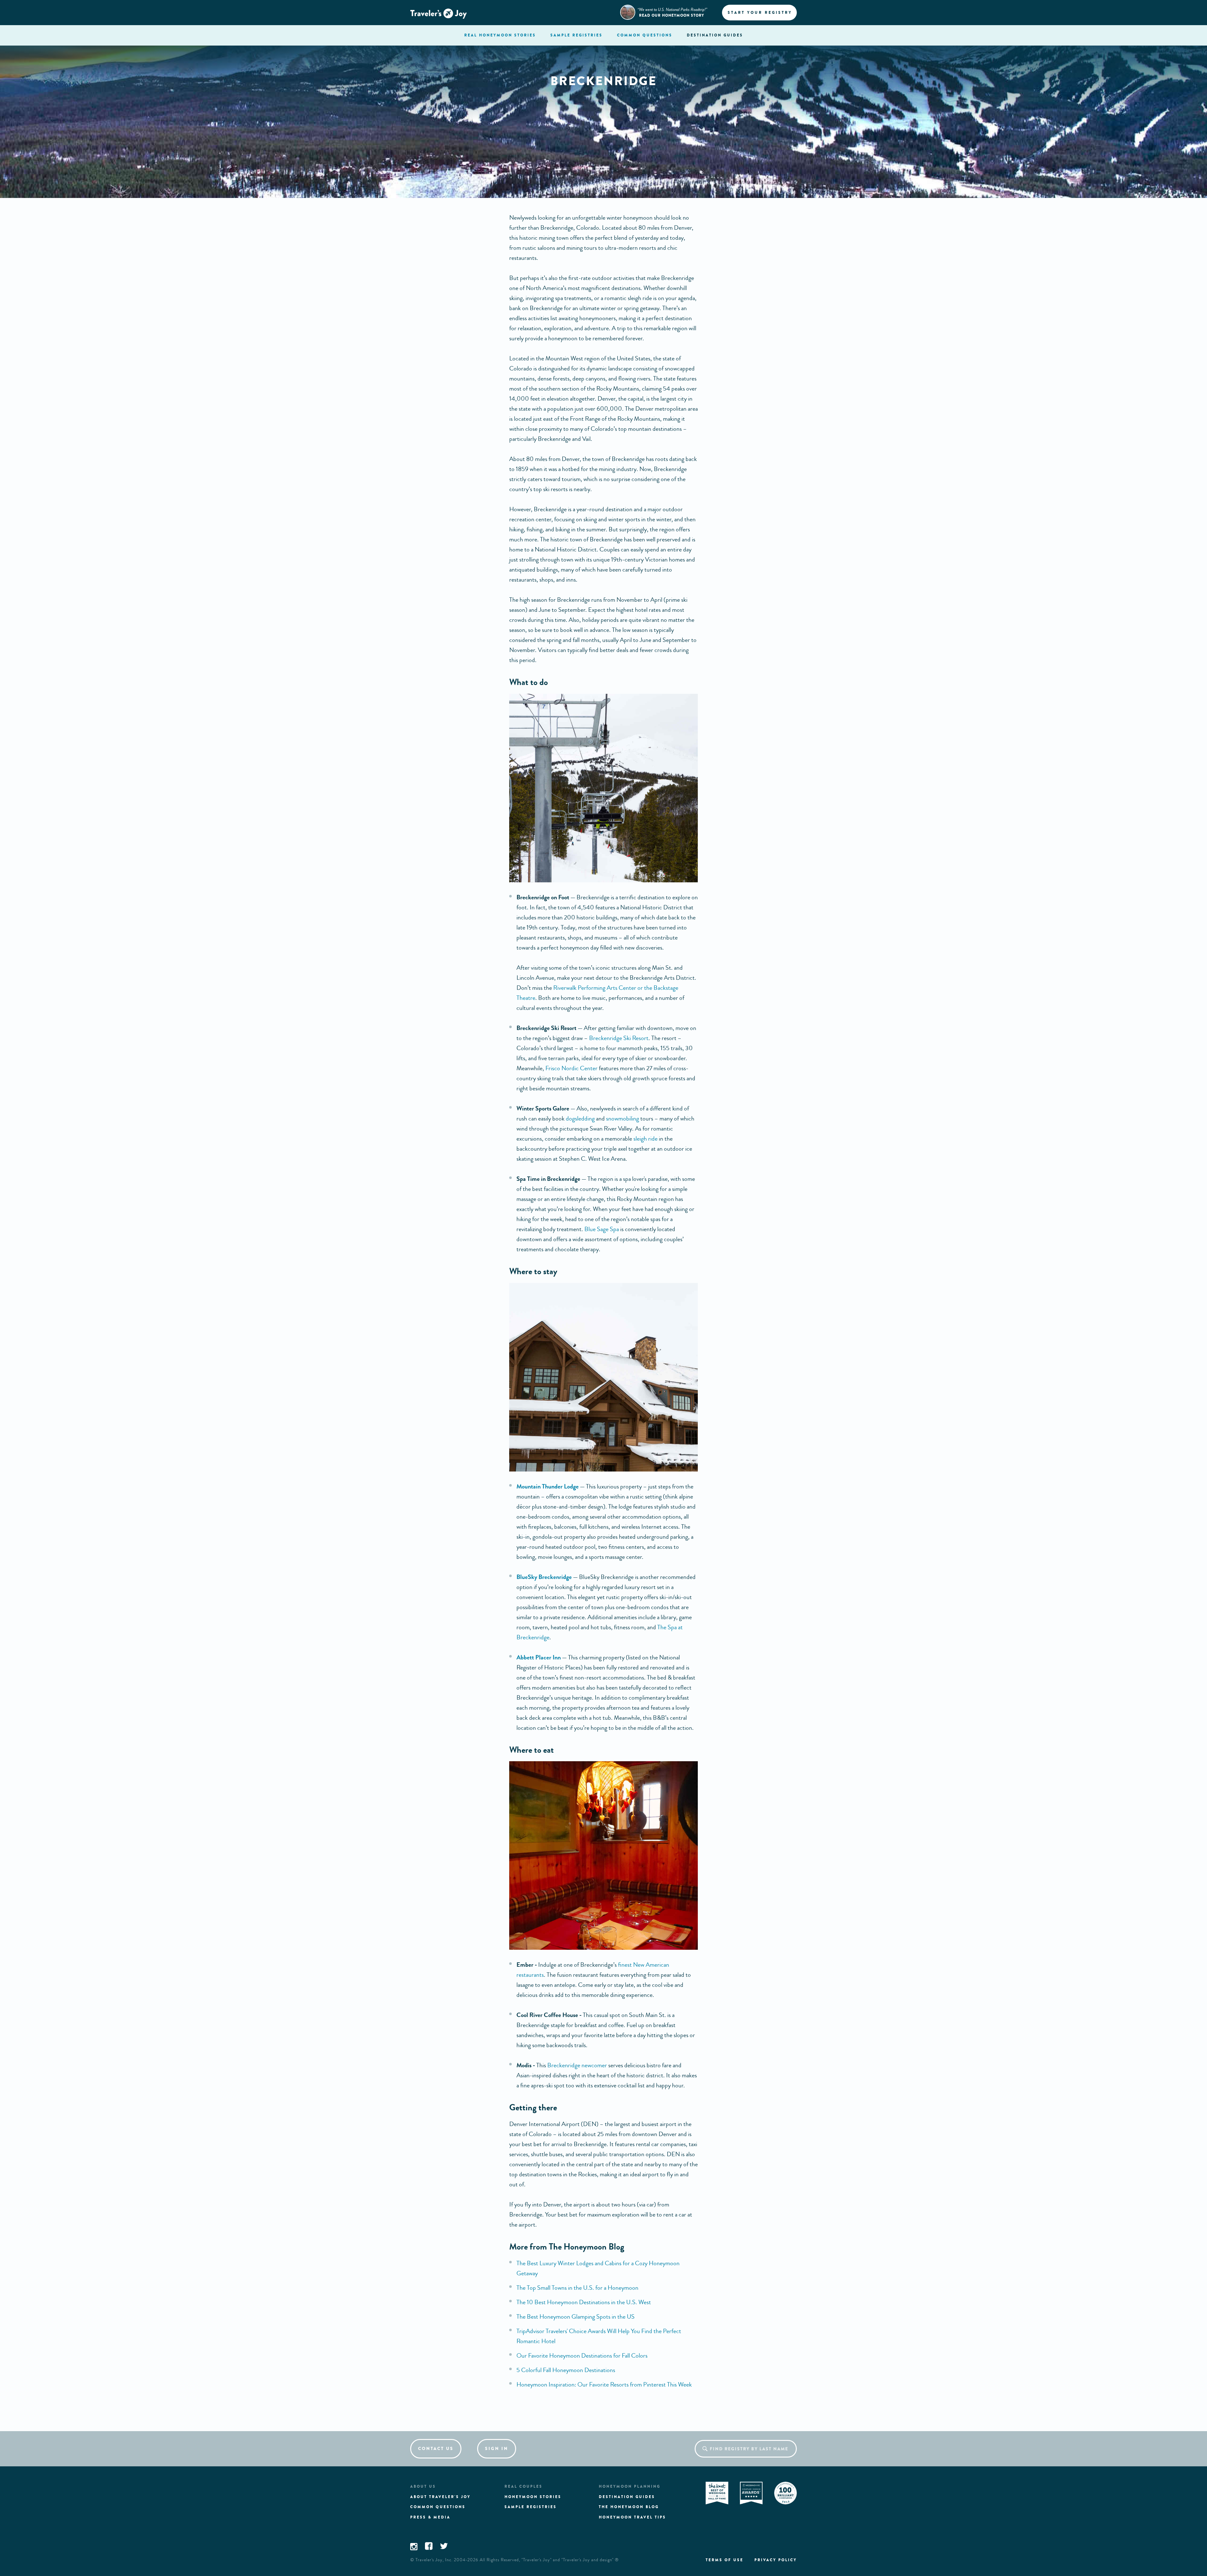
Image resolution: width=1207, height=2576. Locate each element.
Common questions (438, 2507)
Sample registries (531, 2507)
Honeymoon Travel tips (632, 2517)
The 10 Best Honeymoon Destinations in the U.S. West (584, 2302)
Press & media (430, 2517)
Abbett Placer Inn (539, 1657)
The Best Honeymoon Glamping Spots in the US (576, 2317)
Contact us (436, 2449)
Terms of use (725, 2560)
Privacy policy (776, 2560)
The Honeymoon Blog (629, 2507)
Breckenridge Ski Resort (619, 1038)
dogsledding (580, 1118)
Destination (715, 35)
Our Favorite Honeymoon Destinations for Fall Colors (582, 2356)
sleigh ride (645, 1139)
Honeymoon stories (533, 2497)
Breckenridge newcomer (577, 2065)
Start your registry (760, 13)
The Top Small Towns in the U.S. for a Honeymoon (577, 2288)
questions (645, 35)
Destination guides (627, 2497)
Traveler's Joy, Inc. (434, 2560)
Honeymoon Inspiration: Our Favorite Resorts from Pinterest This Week (604, 2384)
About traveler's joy (440, 2497)
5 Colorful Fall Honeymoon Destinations (566, 2370)
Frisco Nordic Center (571, 1068)
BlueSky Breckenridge (544, 1577)
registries (576, 35)
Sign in (497, 2449)
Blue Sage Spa (602, 1229)
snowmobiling (623, 1118)
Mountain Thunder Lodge (548, 1486)
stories (500, 35)
